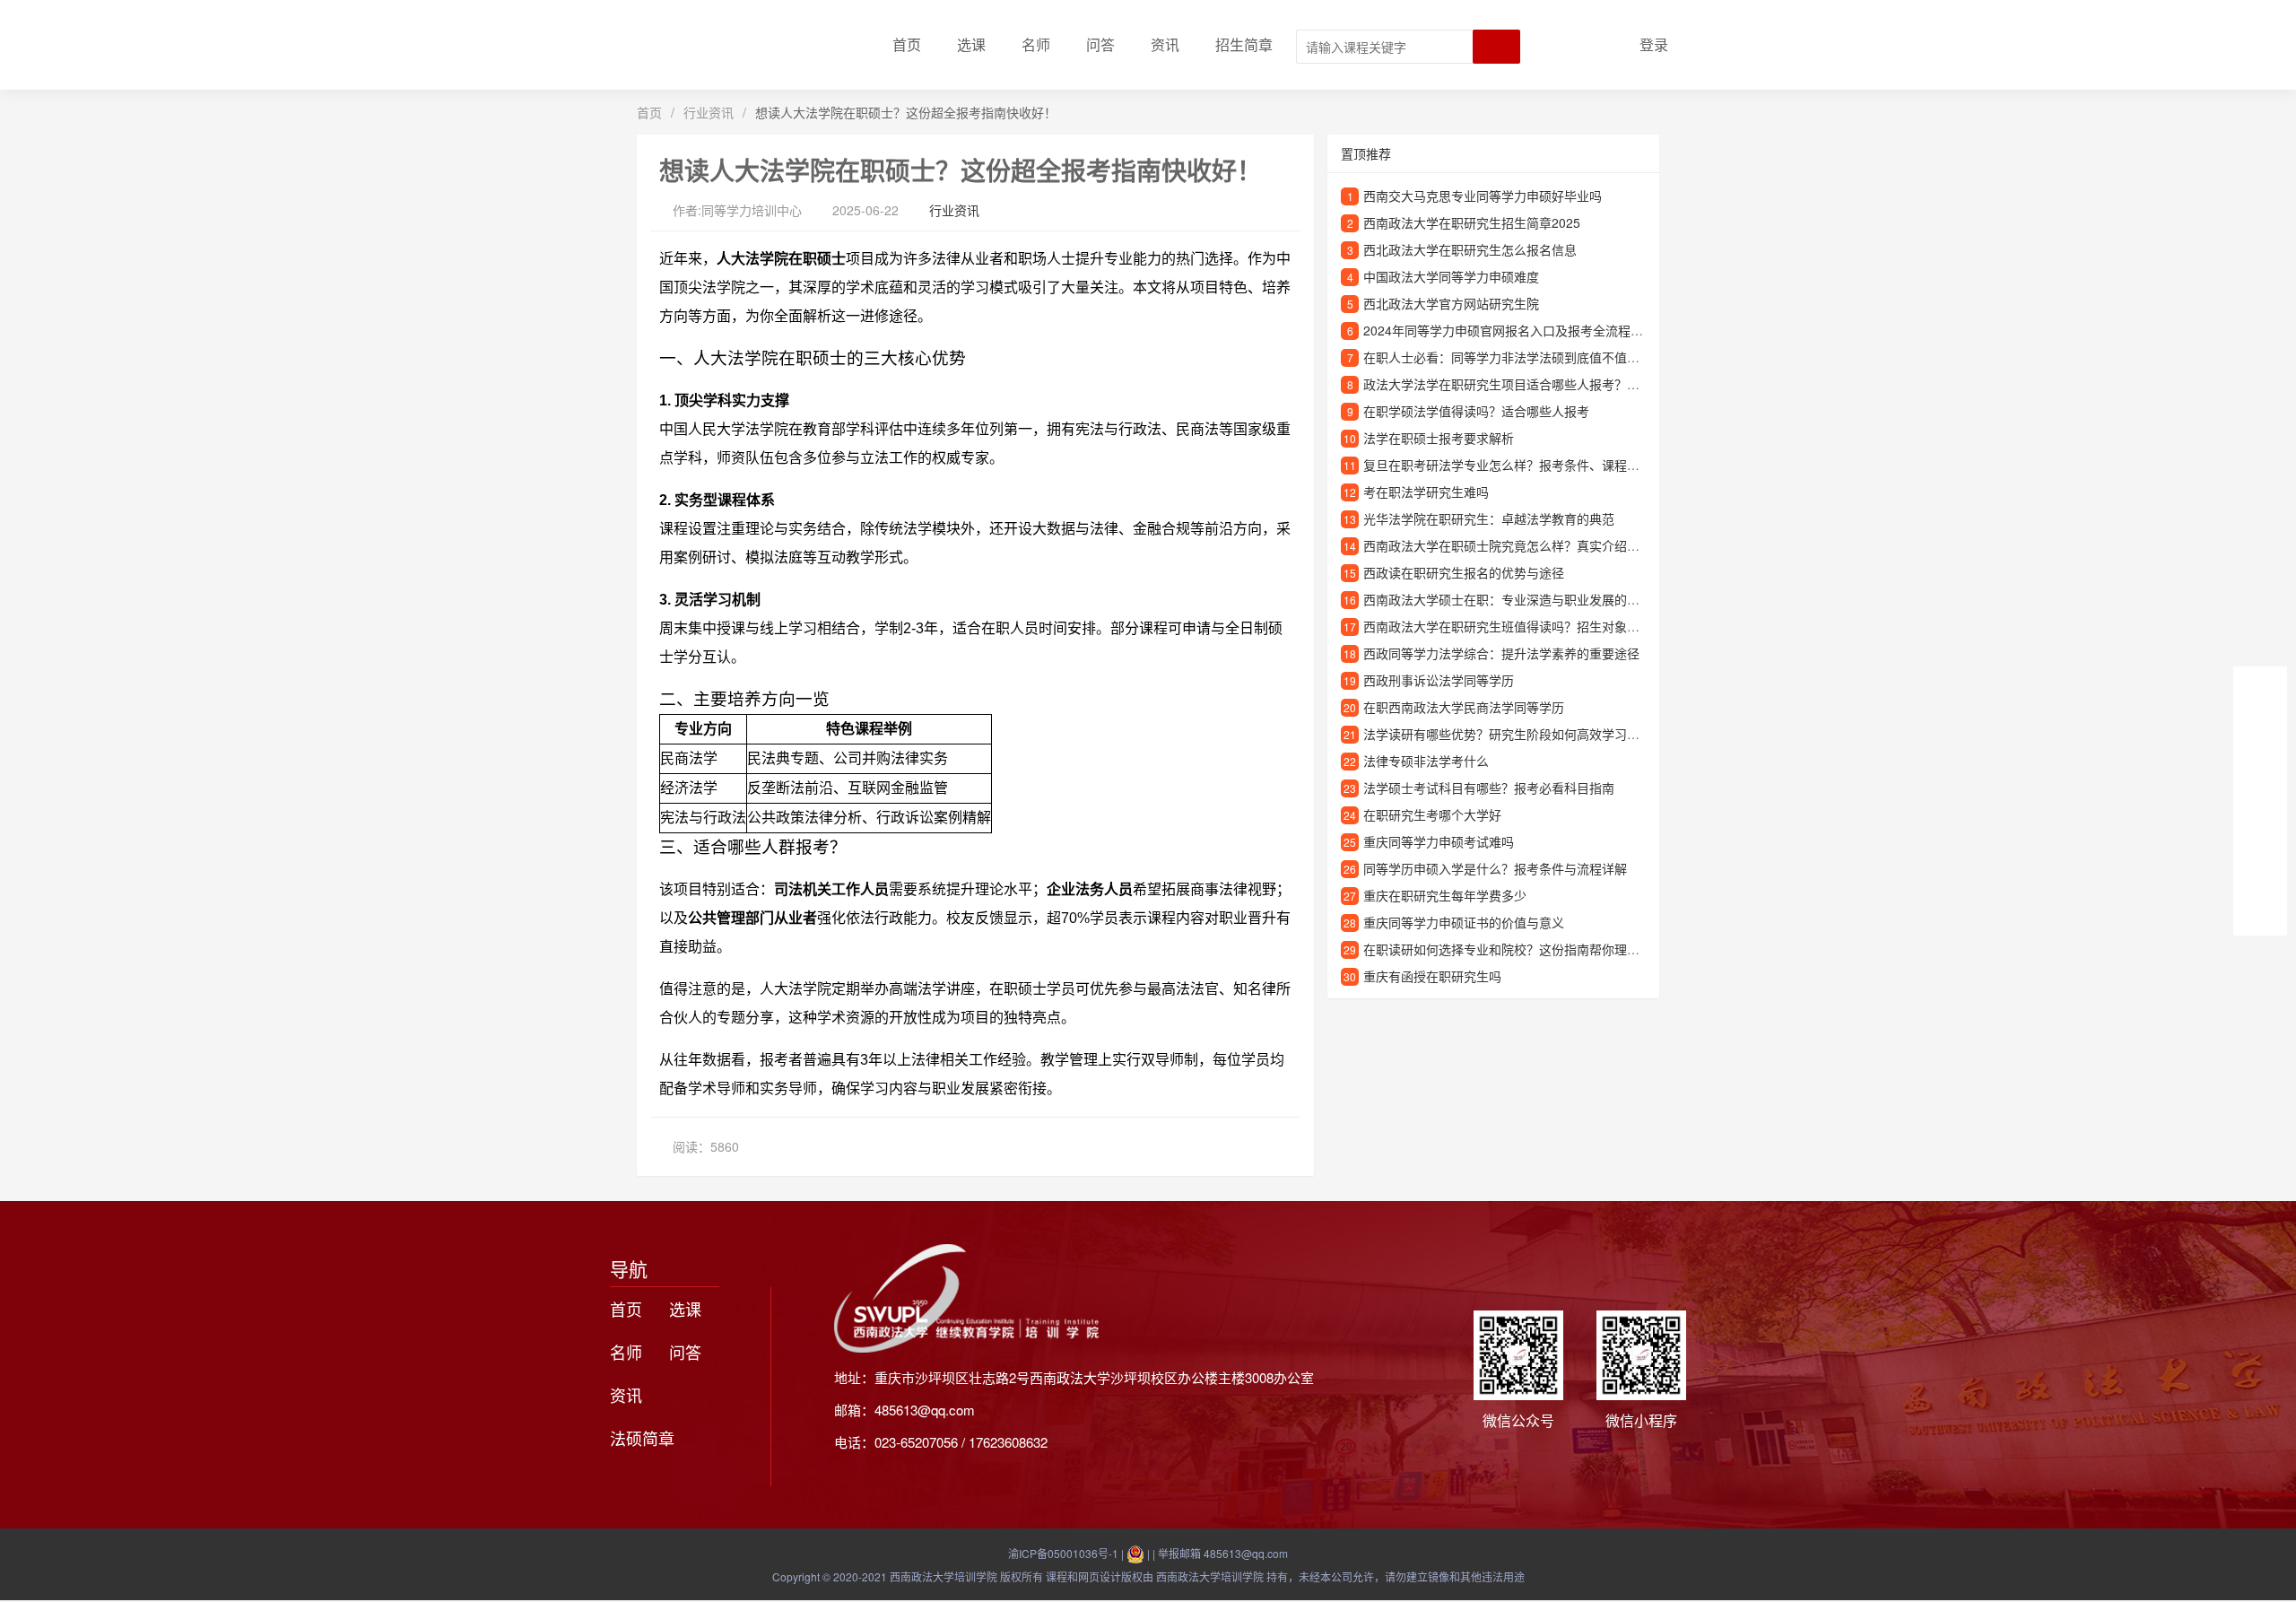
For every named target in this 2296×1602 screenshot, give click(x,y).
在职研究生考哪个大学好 (1432, 814)
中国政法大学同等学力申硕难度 (1451, 276)
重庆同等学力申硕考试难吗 (1439, 841)
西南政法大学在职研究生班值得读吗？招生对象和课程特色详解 (1539, 626)
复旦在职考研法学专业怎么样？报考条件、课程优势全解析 (1526, 465)
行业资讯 (709, 112)
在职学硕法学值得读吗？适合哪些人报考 (1476, 411)
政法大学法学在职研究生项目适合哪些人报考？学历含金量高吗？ (1545, 384)
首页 (907, 44)
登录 (1654, 44)
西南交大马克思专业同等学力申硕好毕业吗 (1483, 196)
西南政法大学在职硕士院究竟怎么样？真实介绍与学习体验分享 (1539, 545)
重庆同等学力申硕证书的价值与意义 (1464, 922)
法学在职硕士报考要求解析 (1439, 438)
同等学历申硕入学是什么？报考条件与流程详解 (1495, 868)
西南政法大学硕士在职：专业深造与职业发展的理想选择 (1520, 599)
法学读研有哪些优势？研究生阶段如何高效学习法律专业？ (1526, 734)
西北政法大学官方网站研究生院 (1451, 303)
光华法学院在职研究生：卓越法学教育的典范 (1489, 518)
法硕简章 (642, 1438)
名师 (1036, 44)
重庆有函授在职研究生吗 (1432, 976)
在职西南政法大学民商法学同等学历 (1464, 707)
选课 (971, 44)
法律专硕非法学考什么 (1426, 761)
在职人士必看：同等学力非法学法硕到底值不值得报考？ (1520, 357)
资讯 (1165, 44)
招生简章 (1244, 44)
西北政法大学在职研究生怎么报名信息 (1470, 249)
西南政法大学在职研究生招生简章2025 (1472, 222)
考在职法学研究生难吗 (1426, 492)
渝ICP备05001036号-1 (1063, 1553)
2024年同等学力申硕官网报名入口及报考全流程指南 (1509, 330)
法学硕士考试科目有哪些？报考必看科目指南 (1489, 788)
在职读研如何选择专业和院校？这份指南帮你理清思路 (1514, 949)
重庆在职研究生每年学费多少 (1445, 895)
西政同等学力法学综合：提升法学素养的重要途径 (1501, 653)
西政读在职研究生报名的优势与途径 (1464, 572)
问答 (1100, 44)
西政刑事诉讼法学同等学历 (1439, 680)
